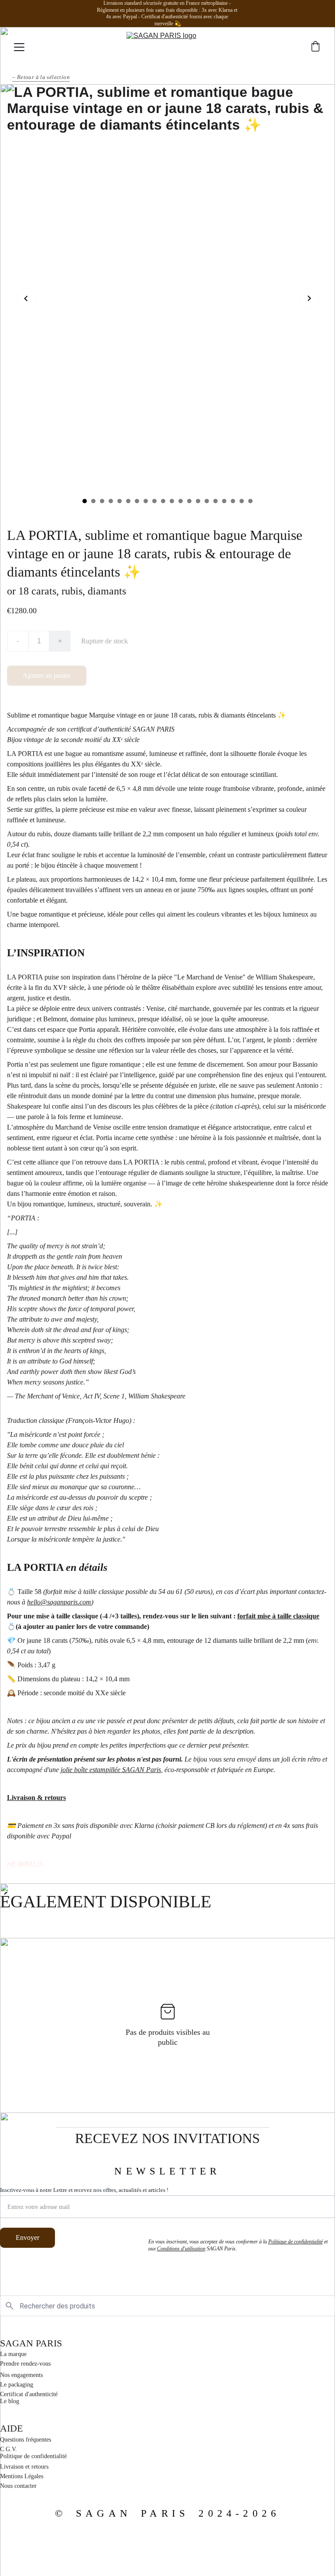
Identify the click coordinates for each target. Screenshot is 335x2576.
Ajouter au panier (47, 675)
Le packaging (17, 2385)
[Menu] (19, 47)
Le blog (10, 2401)
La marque (13, 2354)
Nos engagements (21, 2375)
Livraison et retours (24, 2467)
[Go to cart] (315, 47)
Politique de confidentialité (33, 2456)
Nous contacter (18, 2486)
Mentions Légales (22, 2476)
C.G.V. (9, 2449)
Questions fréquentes (26, 2440)
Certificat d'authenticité (29, 2394)
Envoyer (27, 2238)
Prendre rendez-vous (25, 2364)
